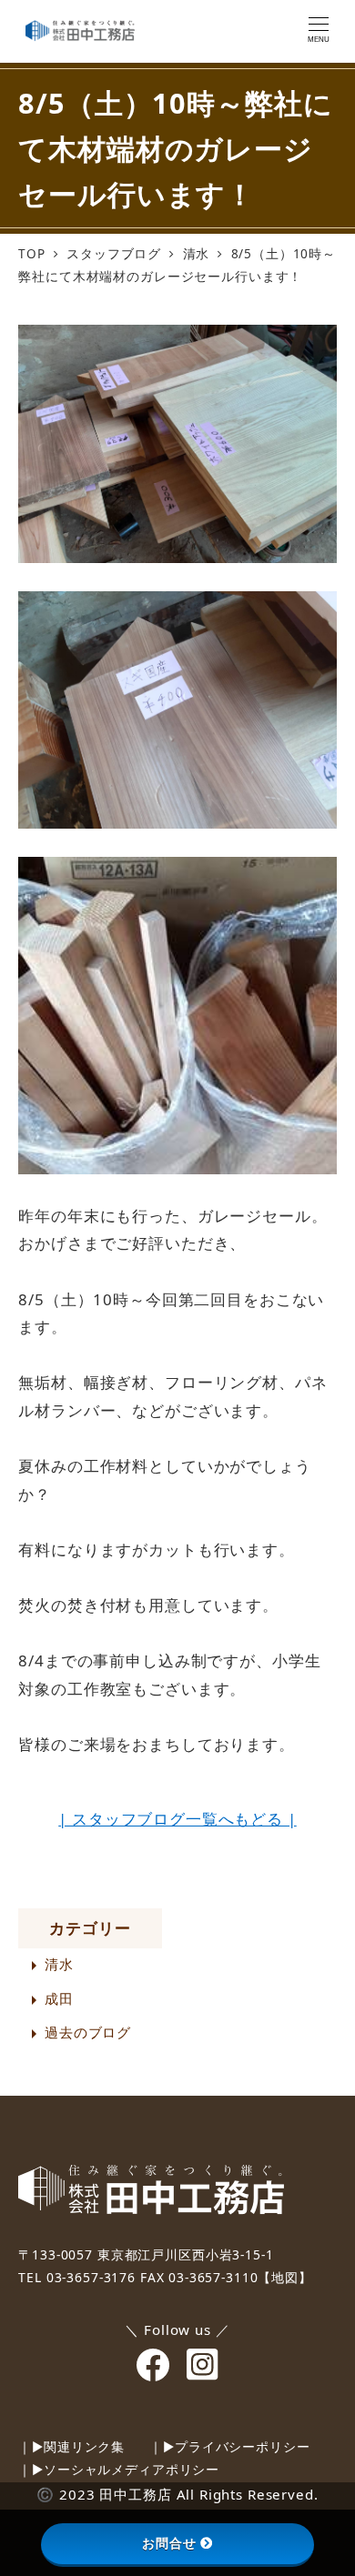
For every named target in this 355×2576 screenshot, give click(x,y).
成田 (59, 1998)
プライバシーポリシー (243, 2446)
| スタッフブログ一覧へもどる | (177, 1819)
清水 (59, 1964)
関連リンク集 (84, 2446)
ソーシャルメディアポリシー (132, 2469)
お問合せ (169, 2543)
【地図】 (284, 2277)
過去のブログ (88, 2032)
